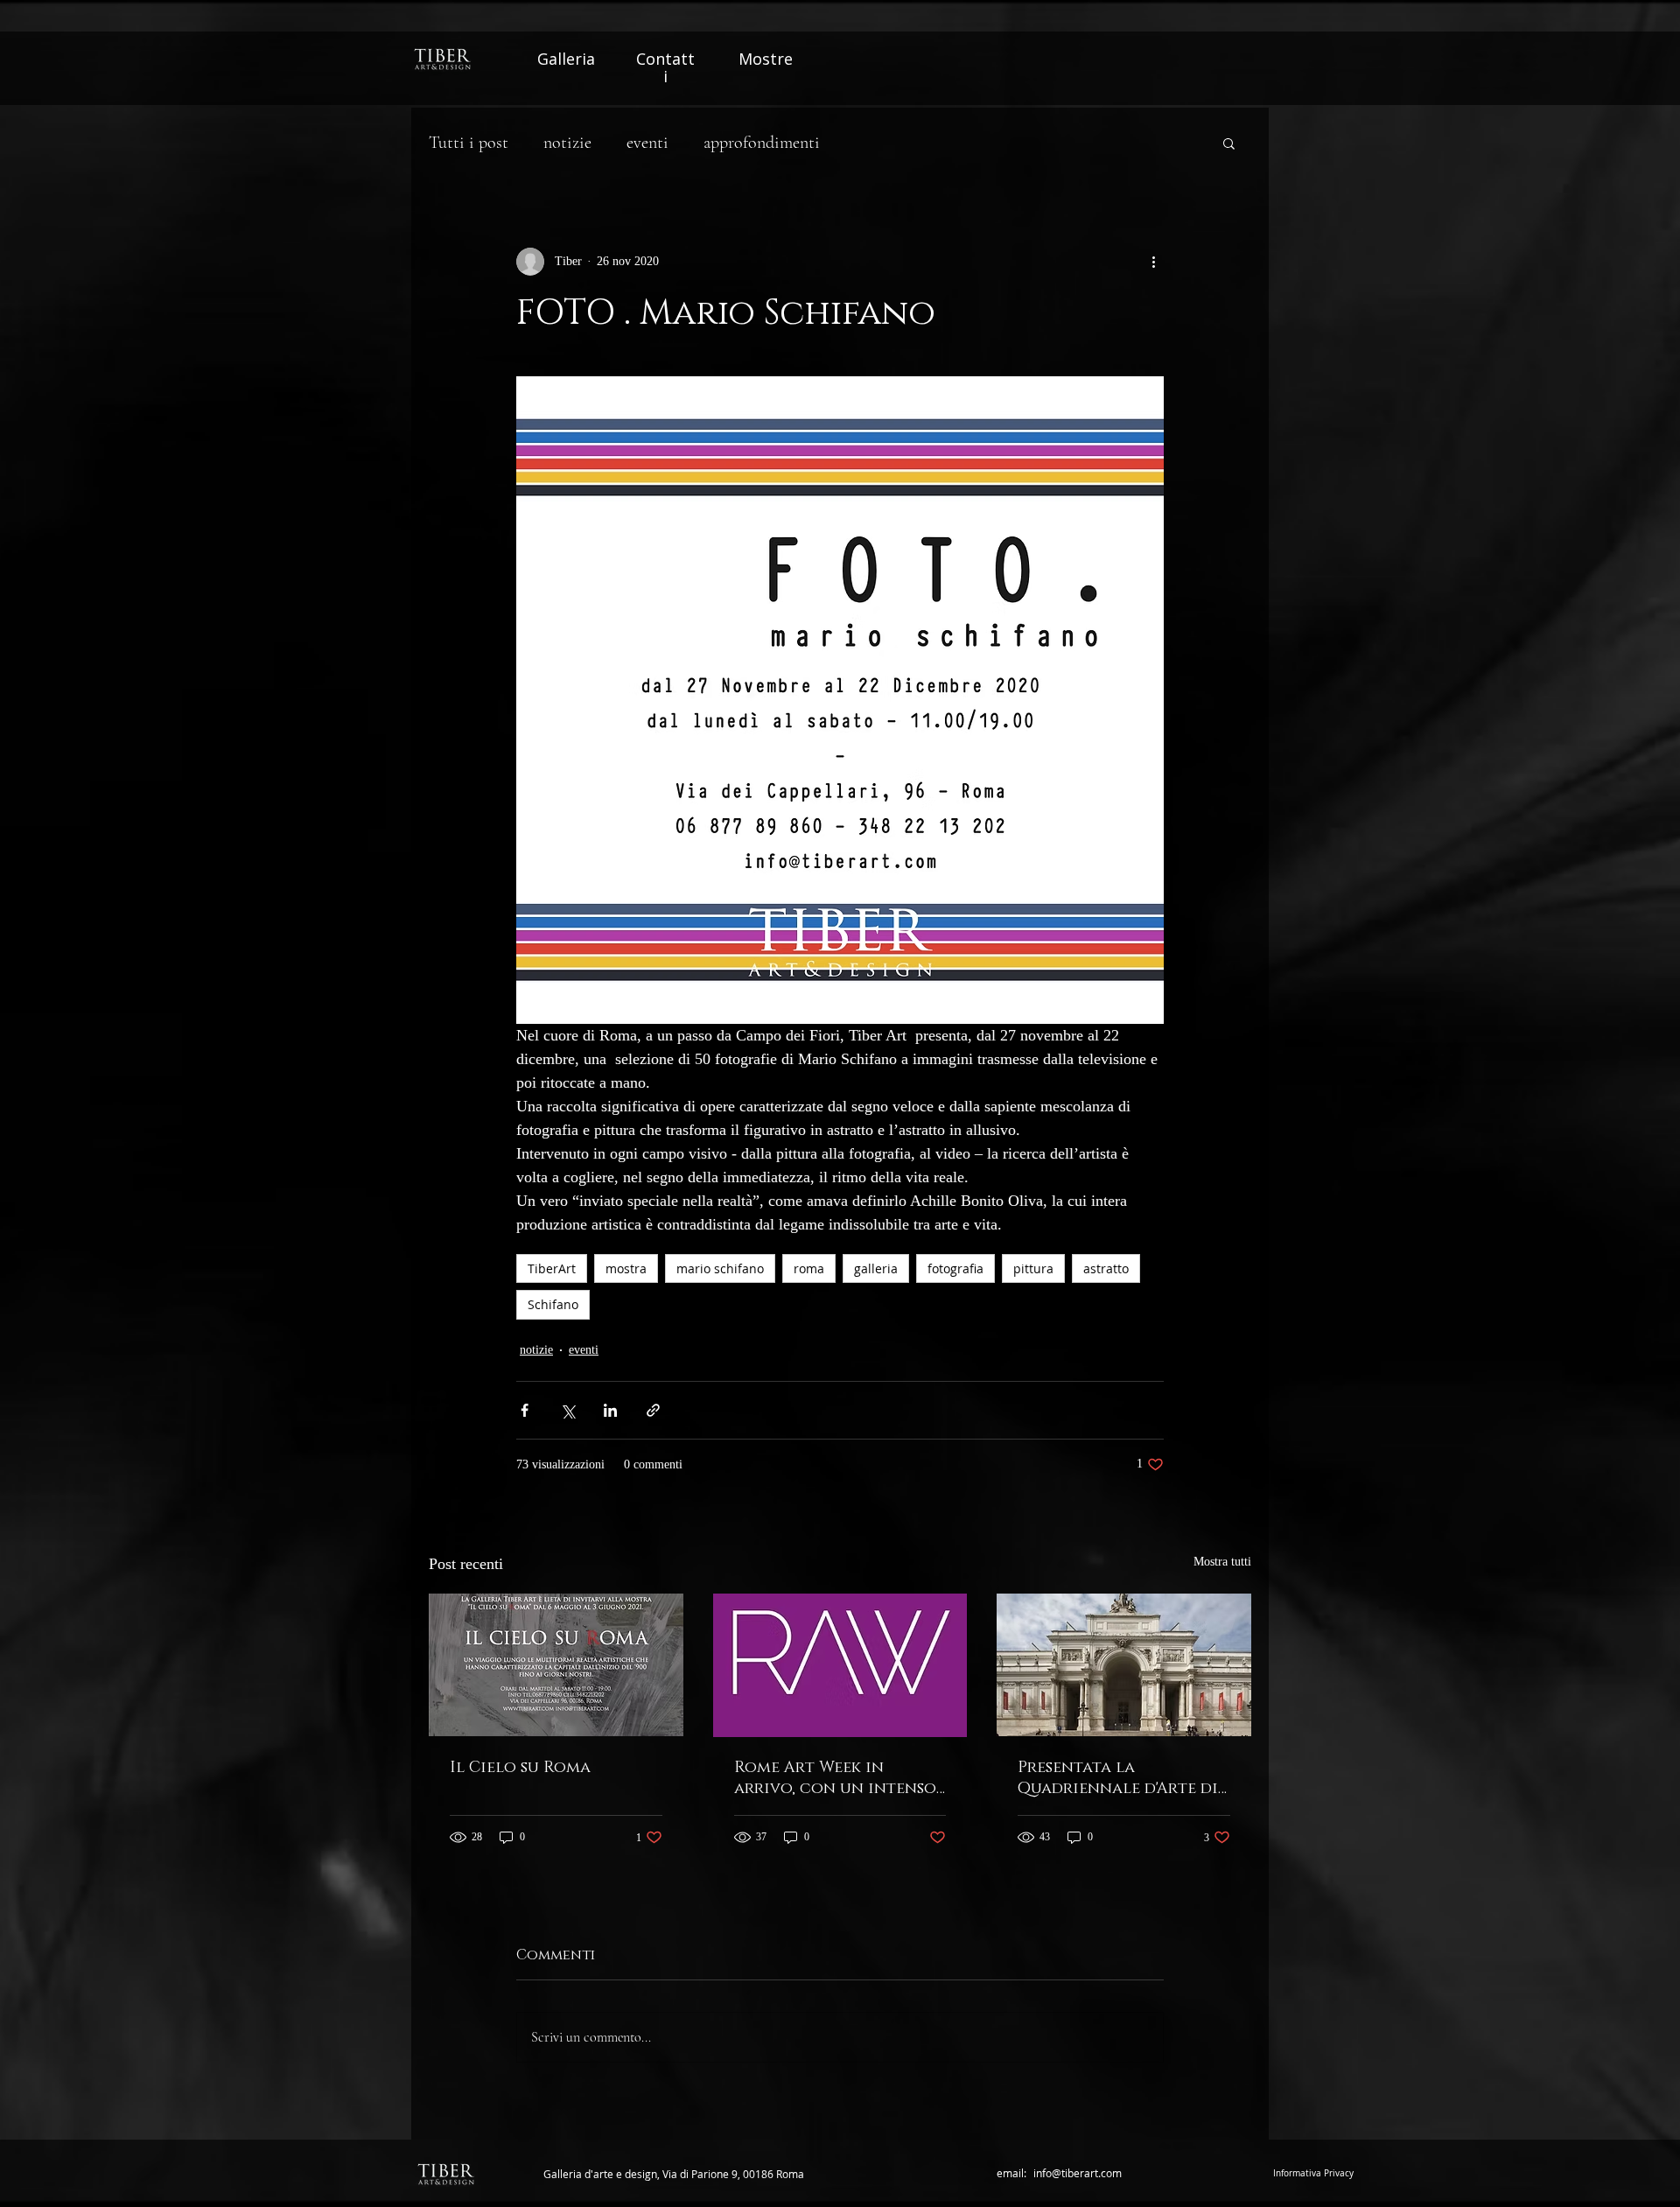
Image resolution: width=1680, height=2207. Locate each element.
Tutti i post (469, 143)
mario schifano (720, 1268)
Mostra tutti (1222, 1562)
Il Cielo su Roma (520, 1768)
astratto (1106, 1268)
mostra (626, 1268)
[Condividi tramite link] (653, 1410)
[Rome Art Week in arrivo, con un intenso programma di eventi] (840, 1665)
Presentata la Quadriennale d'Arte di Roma (1118, 1778)
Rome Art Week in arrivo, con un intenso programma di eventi (835, 1778)
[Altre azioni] (1153, 262)
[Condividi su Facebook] (525, 1410)
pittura (1033, 1268)
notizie (567, 143)
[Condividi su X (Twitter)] (567, 1410)
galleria (876, 1268)
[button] (1229, 143)
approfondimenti (762, 143)
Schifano (553, 1304)
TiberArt (552, 1268)
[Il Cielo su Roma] (556, 1665)
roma (809, 1268)
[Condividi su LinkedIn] (610, 1410)
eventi (647, 143)
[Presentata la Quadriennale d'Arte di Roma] (1124, 1665)
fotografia (955, 1268)
